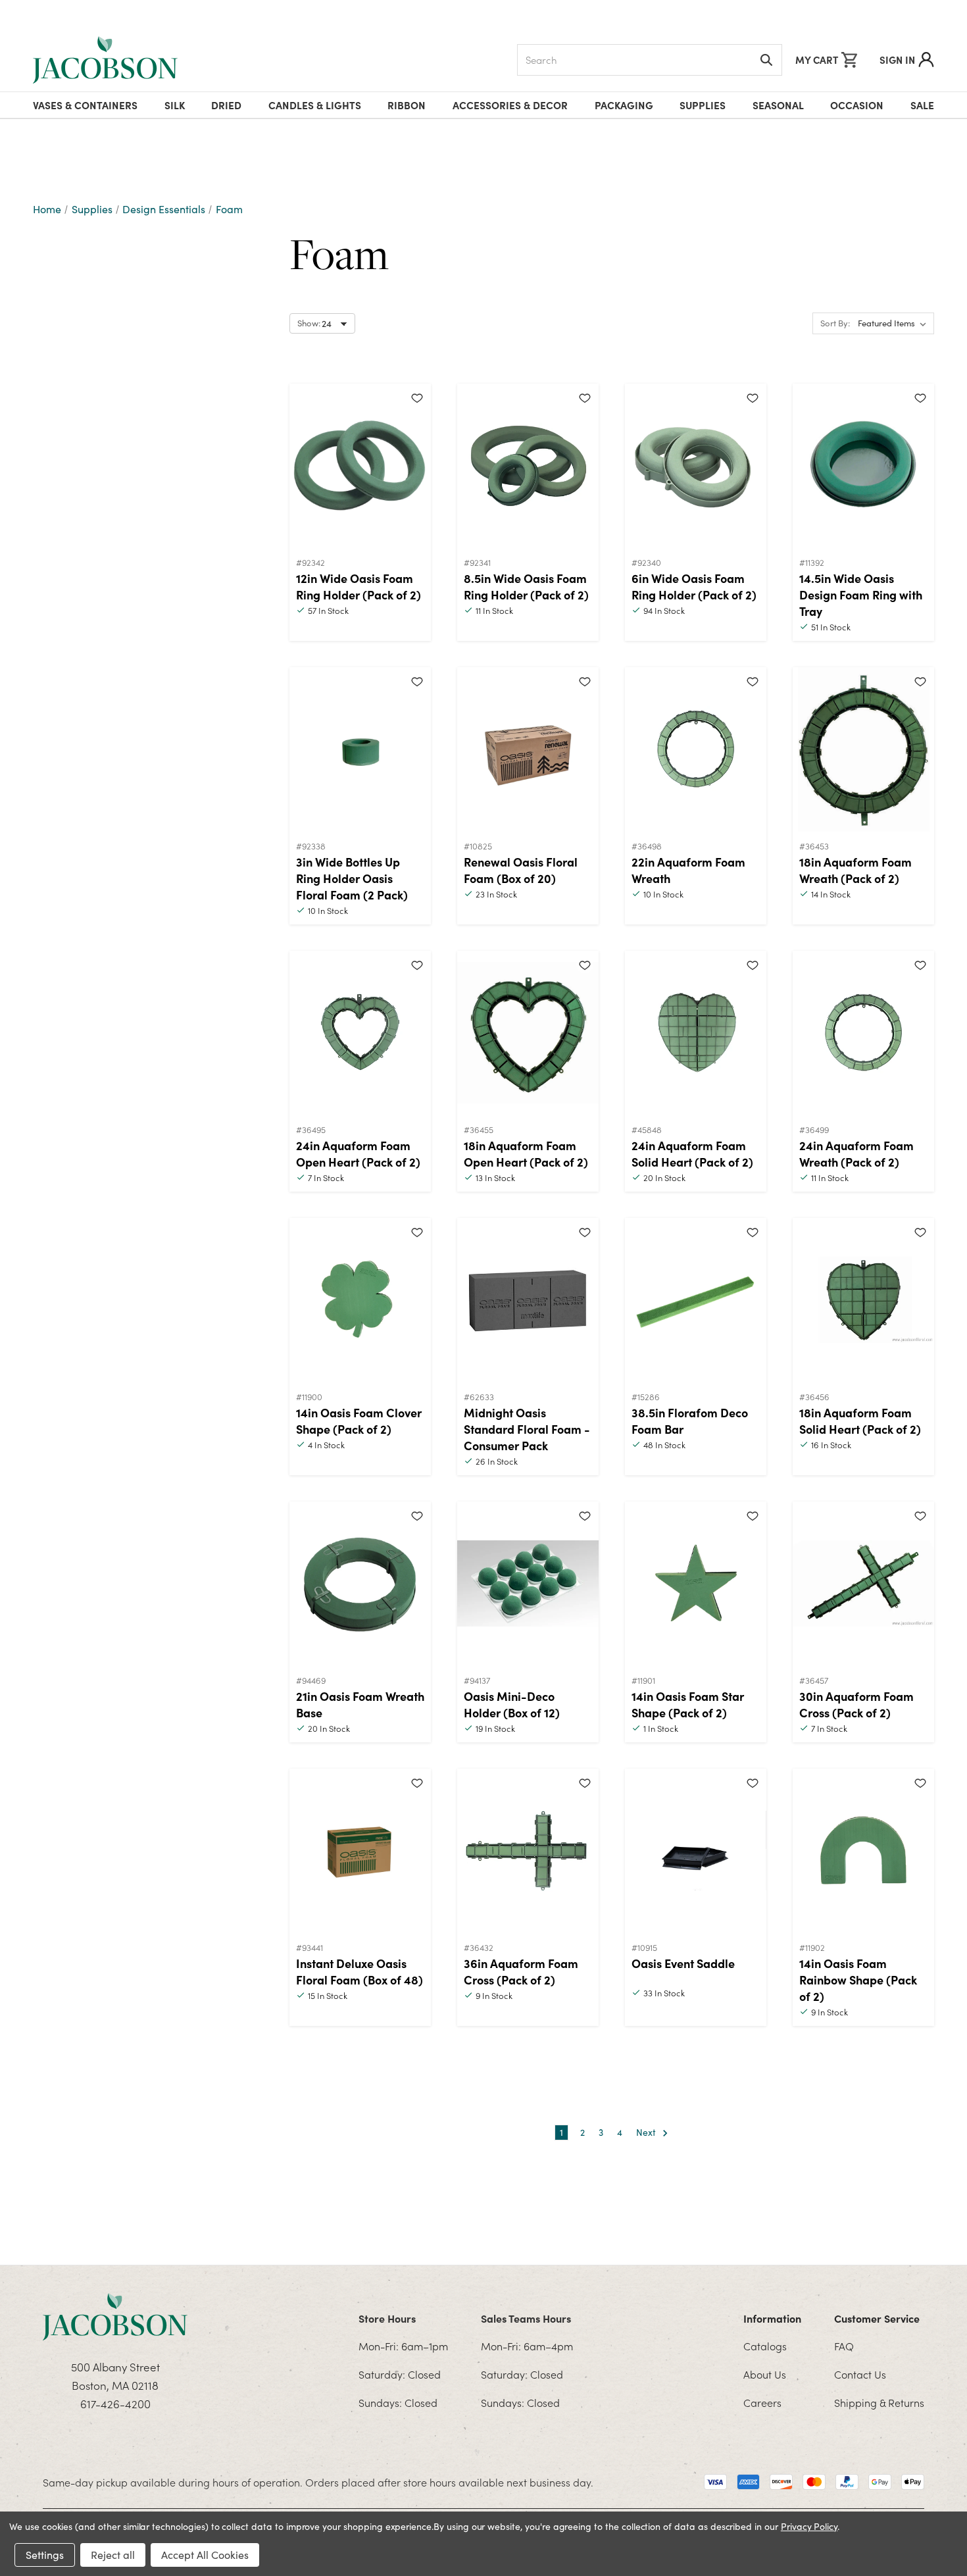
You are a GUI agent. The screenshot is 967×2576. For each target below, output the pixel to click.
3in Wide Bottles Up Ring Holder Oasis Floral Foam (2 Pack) (352, 878)
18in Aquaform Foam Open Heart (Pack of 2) (526, 1153)
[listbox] (895, 324)
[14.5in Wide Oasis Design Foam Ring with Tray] (863, 466)
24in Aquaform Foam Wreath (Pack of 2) (856, 1153)
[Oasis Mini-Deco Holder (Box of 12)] (528, 1584)
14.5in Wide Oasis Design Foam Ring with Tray (861, 594)
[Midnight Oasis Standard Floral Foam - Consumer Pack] (528, 1300)
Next (647, 2132)
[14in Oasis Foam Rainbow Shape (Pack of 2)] (863, 1851)
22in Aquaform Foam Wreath (688, 870)
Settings (45, 2555)
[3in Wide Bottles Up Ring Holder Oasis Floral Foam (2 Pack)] (360, 749)
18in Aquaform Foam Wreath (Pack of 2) (855, 870)
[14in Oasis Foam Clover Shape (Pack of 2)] (360, 1300)
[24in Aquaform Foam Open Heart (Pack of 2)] (360, 1033)
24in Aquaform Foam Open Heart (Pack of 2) (358, 1153)
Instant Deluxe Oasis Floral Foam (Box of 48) (360, 1971)
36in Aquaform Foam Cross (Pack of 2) (521, 1971)
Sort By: (835, 323)
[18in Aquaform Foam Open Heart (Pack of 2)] (528, 1033)
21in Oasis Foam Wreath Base (360, 1704)
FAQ (844, 2346)
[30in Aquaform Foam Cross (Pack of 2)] (863, 1584)
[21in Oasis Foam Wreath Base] (360, 1584)
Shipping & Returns (879, 2402)
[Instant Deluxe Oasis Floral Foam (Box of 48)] (360, 1851)
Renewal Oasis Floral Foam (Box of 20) (521, 870)
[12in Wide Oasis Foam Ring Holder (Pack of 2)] (360, 466)
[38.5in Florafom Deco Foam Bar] (696, 1300)
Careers (762, 2402)
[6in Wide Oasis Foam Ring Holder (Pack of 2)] (696, 466)
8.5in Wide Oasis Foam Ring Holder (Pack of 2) (526, 586)
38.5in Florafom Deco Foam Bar (690, 1421)
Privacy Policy (809, 2526)
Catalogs (765, 2346)
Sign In (897, 60)
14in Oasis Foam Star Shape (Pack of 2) (688, 1704)
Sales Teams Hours (526, 2318)
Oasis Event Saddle (683, 1963)
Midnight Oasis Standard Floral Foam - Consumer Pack (527, 1429)
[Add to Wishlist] (417, 397)
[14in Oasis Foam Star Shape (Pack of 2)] (696, 1584)
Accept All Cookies (205, 2555)
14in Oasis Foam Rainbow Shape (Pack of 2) (858, 1980)
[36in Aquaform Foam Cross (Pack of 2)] (528, 1851)
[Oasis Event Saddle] (696, 1851)
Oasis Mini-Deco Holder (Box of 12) (512, 1704)
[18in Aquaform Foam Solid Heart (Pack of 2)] (863, 1300)
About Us (765, 2374)
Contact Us (860, 2374)
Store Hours (387, 2318)
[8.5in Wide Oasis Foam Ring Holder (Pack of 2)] (528, 466)
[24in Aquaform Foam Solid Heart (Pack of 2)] (696, 1033)
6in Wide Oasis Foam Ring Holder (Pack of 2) (694, 586)
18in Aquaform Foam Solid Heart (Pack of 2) (860, 1421)
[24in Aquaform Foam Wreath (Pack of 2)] (863, 1033)
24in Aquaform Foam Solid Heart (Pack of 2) (692, 1153)
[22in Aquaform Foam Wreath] (696, 749)
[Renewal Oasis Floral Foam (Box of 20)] (528, 749)
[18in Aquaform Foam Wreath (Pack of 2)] (863, 749)
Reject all (113, 2555)
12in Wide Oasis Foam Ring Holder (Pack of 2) (359, 586)
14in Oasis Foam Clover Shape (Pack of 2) (359, 1421)
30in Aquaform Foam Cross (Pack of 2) (856, 1704)
